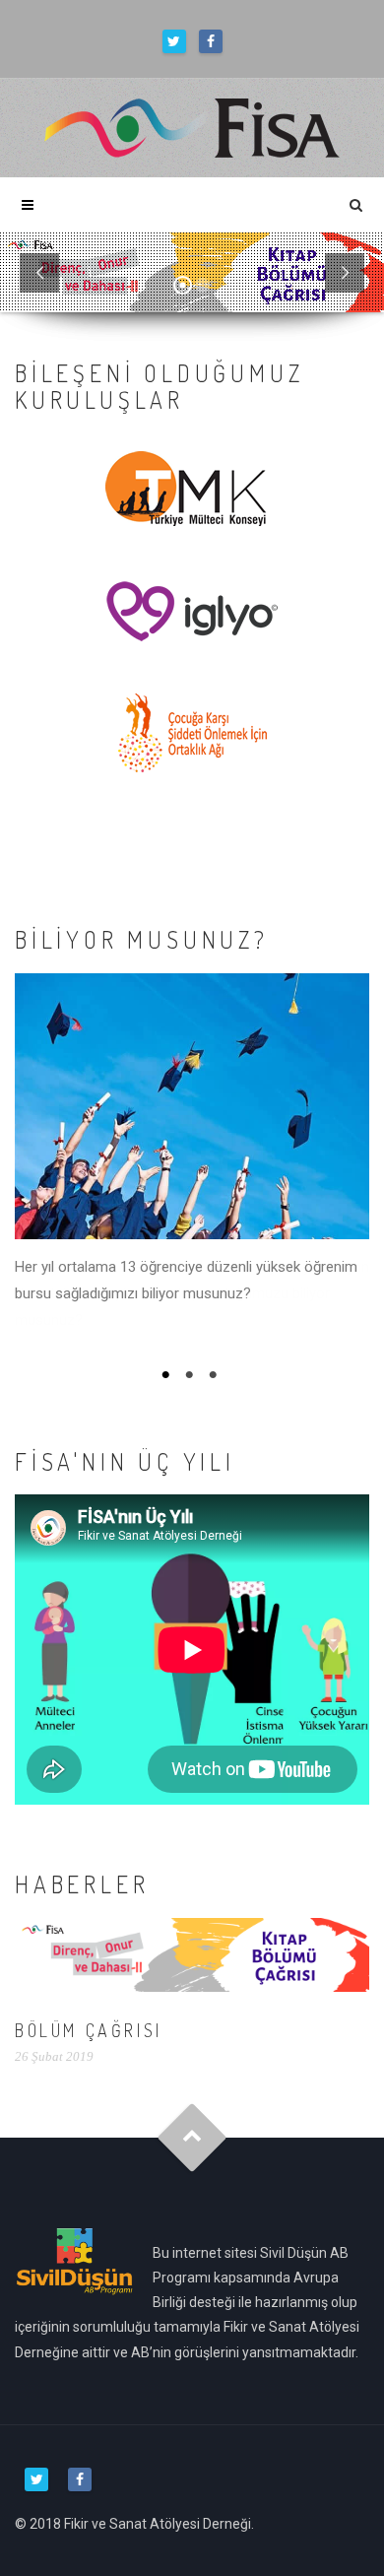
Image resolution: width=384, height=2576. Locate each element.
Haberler (82, 1884)
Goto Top (192, 2137)
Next (352, 1166)
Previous (32, 1166)
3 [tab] (216, 1375)
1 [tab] (168, 1375)
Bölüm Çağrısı (89, 2030)
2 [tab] (192, 1375)
